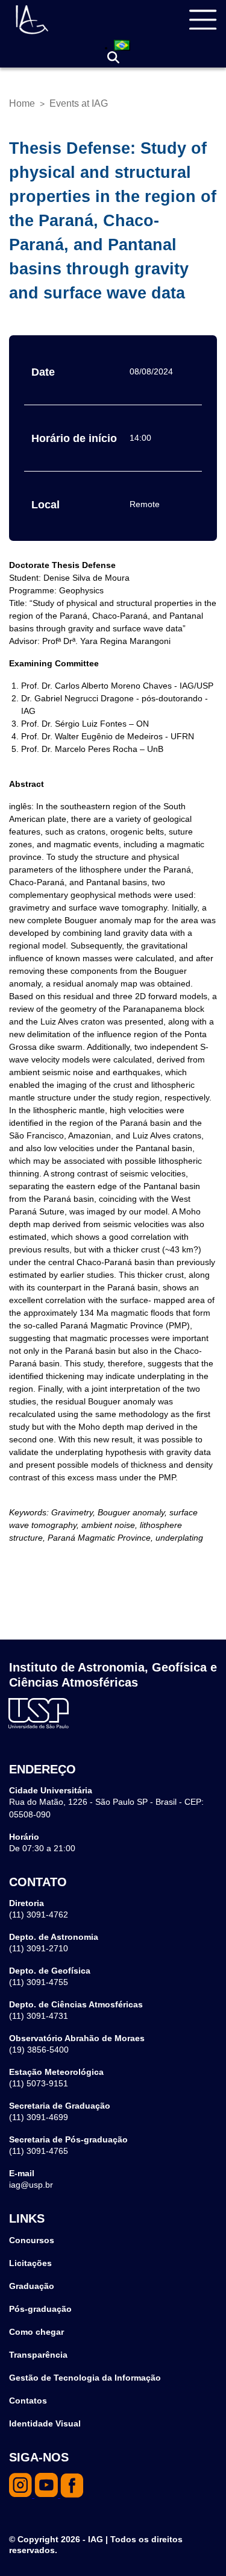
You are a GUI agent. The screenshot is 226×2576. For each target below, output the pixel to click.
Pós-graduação (40, 2309)
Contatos (28, 2401)
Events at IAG (79, 103)
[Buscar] (113, 58)
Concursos (32, 2240)
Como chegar (36, 2332)
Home (22, 103)
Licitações (30, 2263)
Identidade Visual (45, 2423)
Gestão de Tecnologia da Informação (85, 2378)
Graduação (32, 2286)
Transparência (38, 2355)
